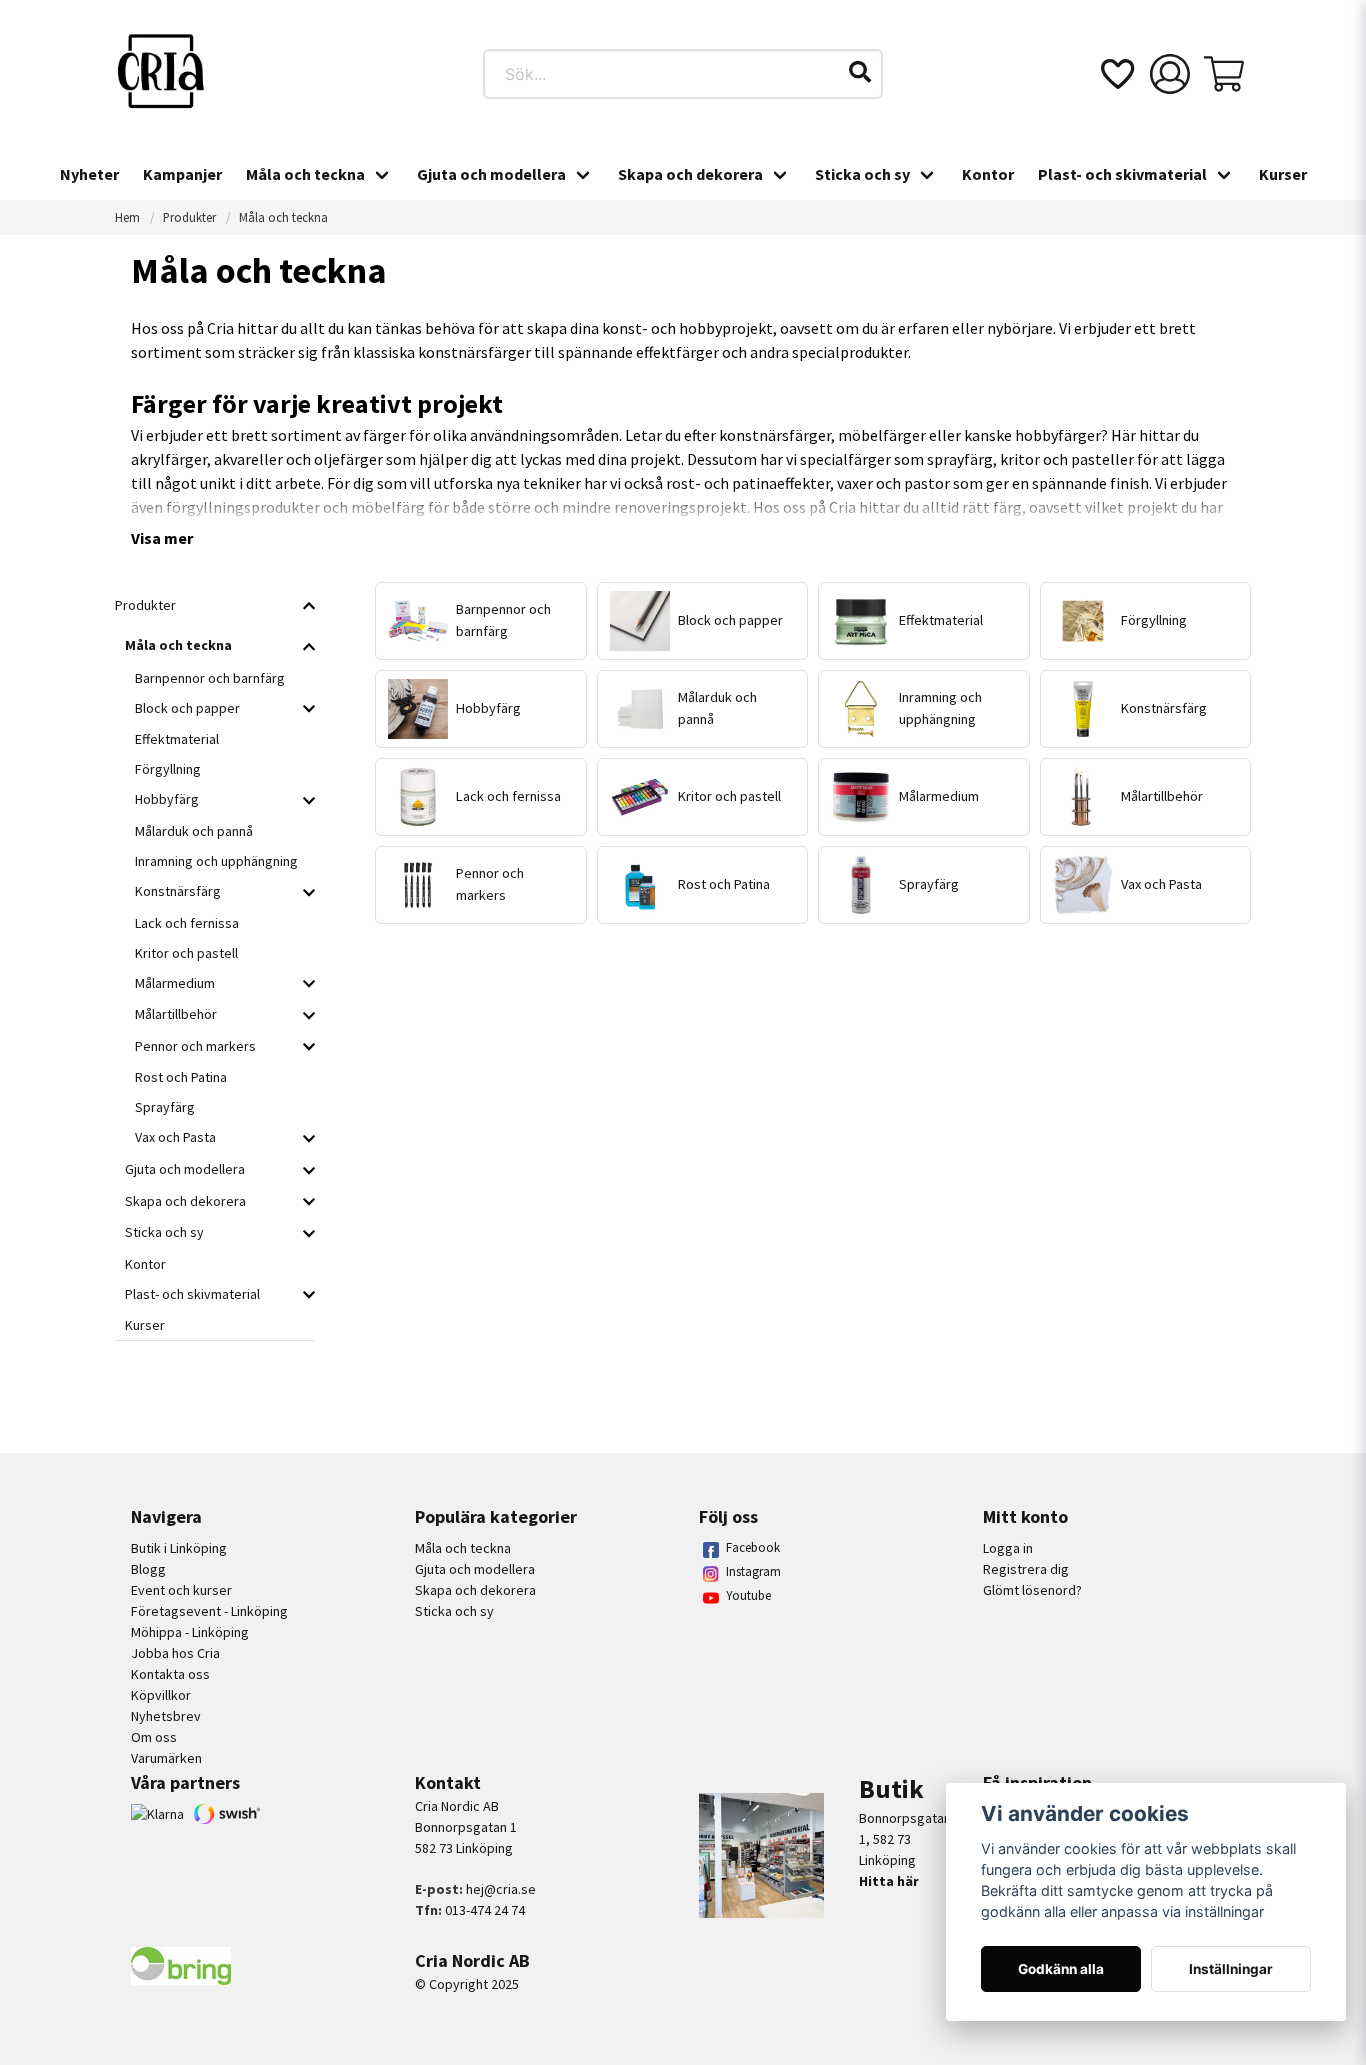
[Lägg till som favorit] (1116, 74)
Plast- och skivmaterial (1122, 174)
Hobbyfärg (167, 799)
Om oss (154, 1737)
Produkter (189, 217)
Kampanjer (182, 174)
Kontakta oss (170, 1674)
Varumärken (166, 1758)
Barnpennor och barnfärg (210, 678)
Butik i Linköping (179, 1548)
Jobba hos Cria (175, 1653)
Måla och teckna (305, 174)
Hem (127, 217)
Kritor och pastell (186, 953)
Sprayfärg (165, 1107)
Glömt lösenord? (1032, 1590)
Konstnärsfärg (178, 891)
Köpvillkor (161, 1695)
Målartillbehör (176, 1014)
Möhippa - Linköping (190, 1632)
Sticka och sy (862, 174)
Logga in (1008, 1548)
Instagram (753, 1571)
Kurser (1283, 174)
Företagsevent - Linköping (209, 1611)
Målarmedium (175, 983)
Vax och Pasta (175, 1137)
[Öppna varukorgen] (1224, 74)
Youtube (748, 1595)
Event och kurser (181, 1590)
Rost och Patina (181, 1077)
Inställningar (1231, 1969)
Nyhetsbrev (166, 1716)
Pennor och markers (195, 1046)
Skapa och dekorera (690, 174)
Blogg (148, 1569)
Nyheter (89, 174)
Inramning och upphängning (216, 861)
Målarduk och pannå (194, 831)
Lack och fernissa (187, 923)
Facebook (753, 1547)
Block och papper (187, 708)
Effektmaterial (177, 739)
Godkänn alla (1061, 1969)
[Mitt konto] (1170, 74)
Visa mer (162, 538)
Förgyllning (168, 769)
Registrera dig (1026, 1569)
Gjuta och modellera (491, 174)
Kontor (988, 174)
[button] (860, 72)
